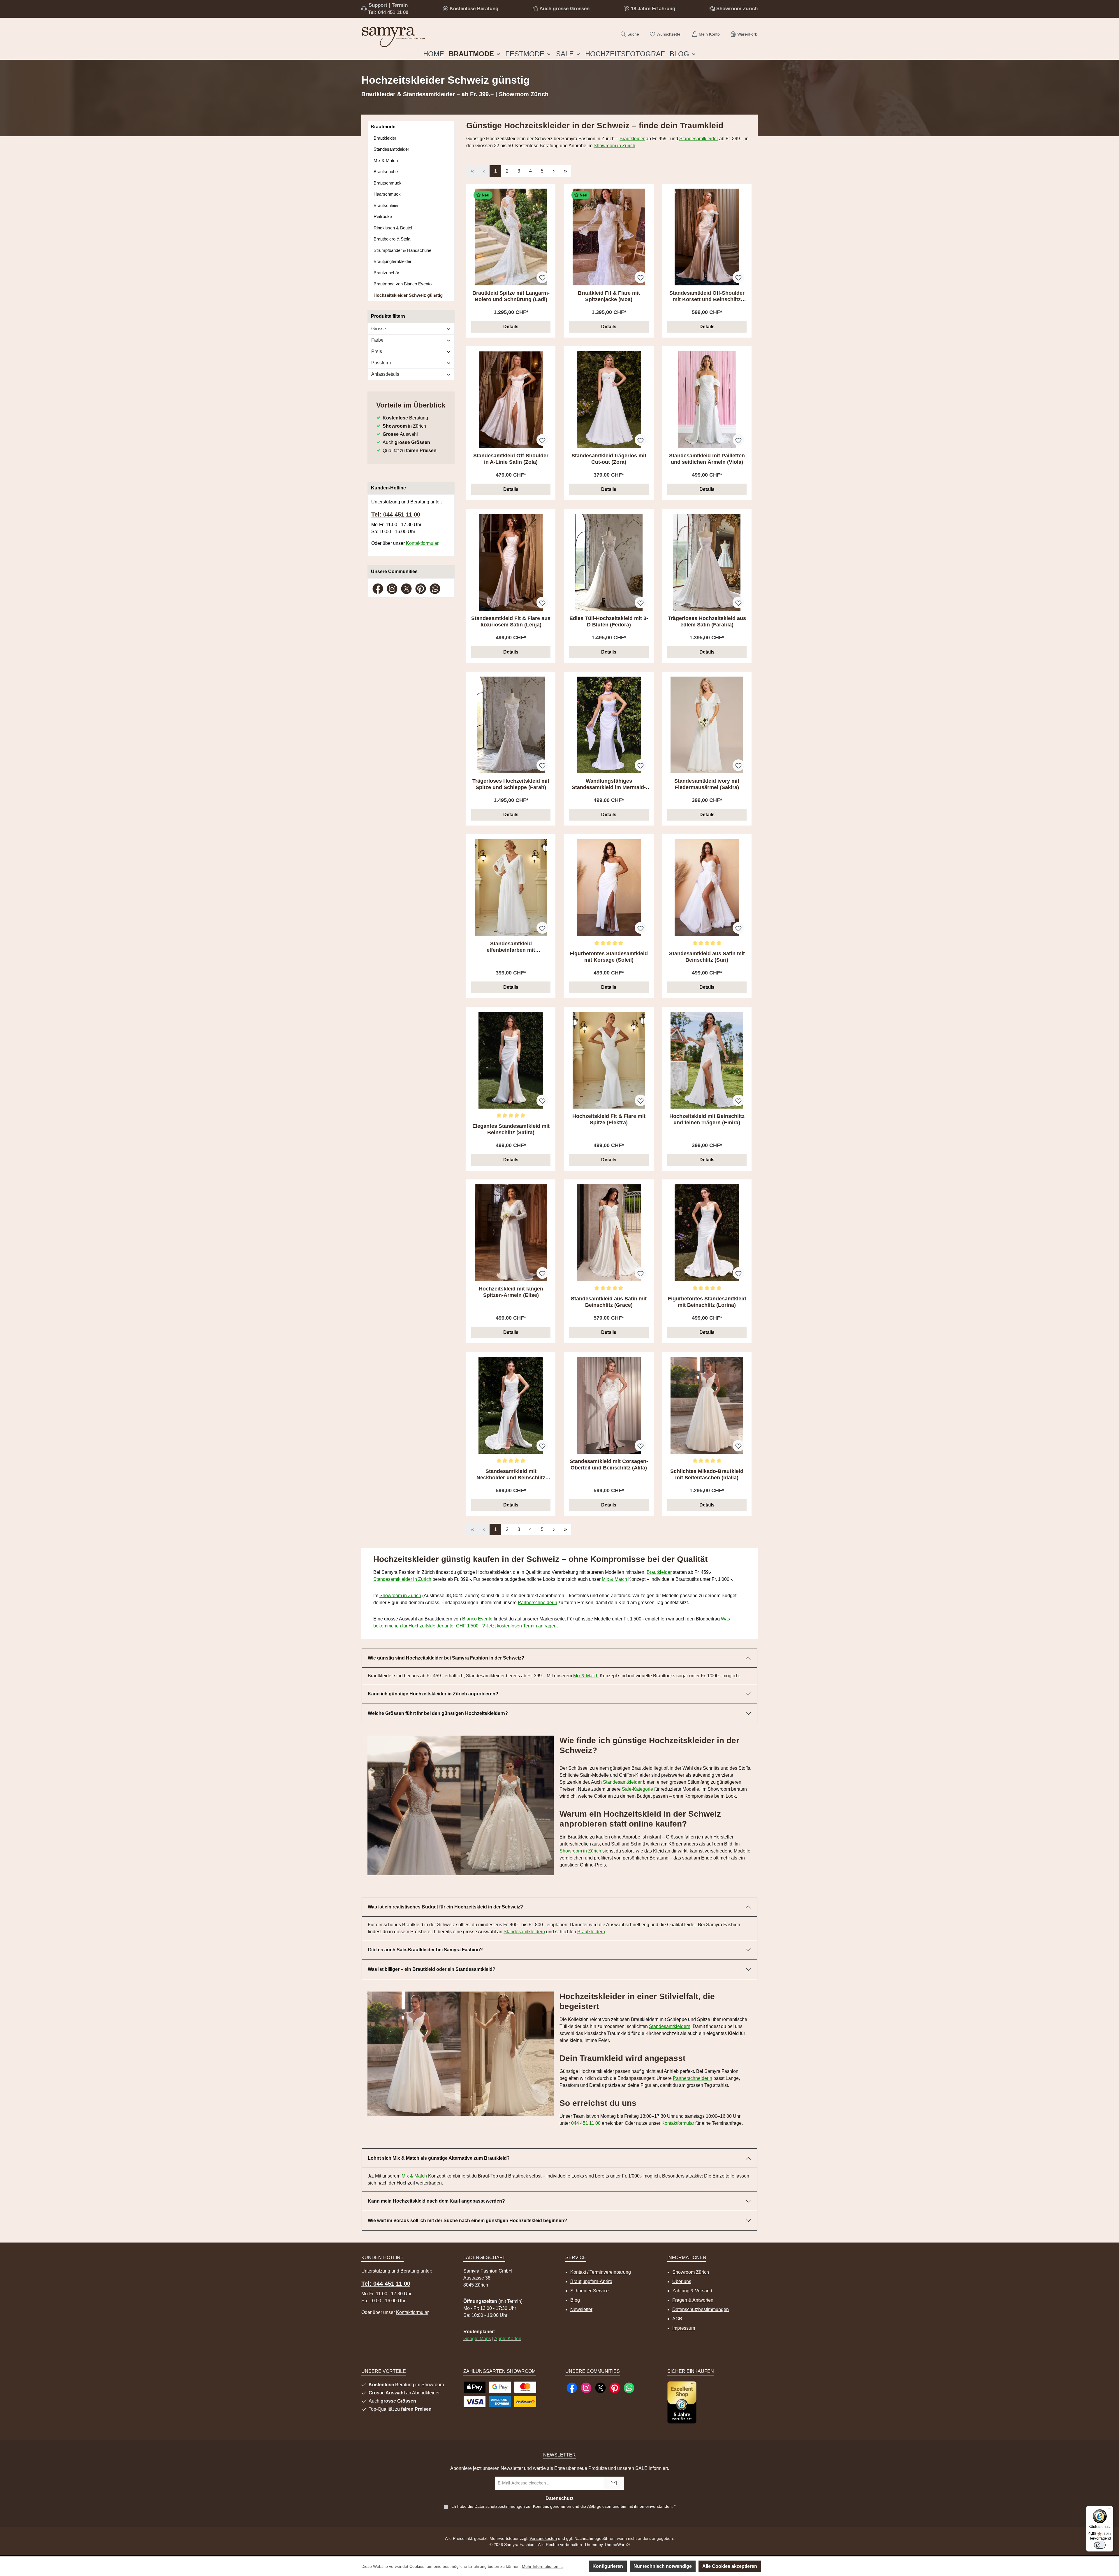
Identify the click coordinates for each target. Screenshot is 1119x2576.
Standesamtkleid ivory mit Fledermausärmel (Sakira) (707, 784)
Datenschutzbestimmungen (701, 2309)
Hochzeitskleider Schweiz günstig (408, 295)
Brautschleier (386, 205)
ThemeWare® (617, 2545)
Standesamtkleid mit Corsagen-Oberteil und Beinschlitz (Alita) (609, 1465)
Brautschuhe (386, 172)
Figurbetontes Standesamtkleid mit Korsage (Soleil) (609, 957)
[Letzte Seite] (565, 171)
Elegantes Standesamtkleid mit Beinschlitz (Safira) (511, 1129)
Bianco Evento (477, 1619)
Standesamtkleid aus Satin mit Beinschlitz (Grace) (609, 1302)
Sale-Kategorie (637, 1789)
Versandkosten (543, 2538)
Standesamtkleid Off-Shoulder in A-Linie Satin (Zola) (511, 459)
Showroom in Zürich (614, 146)
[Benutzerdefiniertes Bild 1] (682, 2402)
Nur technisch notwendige (663, 2566)
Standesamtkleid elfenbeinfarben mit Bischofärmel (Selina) (511, 947)
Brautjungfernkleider (393, 261)
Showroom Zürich (737, 9)
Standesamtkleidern (524, 1932)
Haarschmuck (387, 194)
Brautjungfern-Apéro (591, 2281)
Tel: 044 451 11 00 (388, 12)
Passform (381, 363)
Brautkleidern (591, 1932)
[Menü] (1110, 2510)
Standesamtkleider (391, 149)
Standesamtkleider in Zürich (402, 1579)
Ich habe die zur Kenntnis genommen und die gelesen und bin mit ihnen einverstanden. (563, 2506)
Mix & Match (386, 160)
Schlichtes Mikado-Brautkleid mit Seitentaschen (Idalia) (707, 1474)
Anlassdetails (385, 374)
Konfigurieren (608, 2566)
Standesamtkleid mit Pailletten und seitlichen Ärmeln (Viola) (707, 459)
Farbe (377, 340)
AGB (677, 2319)
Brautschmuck (388, 183)
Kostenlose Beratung (474, 9)
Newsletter (581, 2309)
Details (511, 327)
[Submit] (614, 2483)
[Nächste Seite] (554, 171)
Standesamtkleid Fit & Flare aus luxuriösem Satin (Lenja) (511, 621)
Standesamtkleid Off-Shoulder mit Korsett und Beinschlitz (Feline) (707, 296)
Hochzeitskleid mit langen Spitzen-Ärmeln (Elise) (511, 1292)
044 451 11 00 (586, 2123)
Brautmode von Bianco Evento (403, 284)
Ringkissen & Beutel (393, 228)
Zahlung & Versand (692, 2291)
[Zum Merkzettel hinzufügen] (542, 277)
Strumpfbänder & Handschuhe (402, 250)
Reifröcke (383, 216)
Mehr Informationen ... (542, 2566)
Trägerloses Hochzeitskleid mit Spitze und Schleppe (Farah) (511, 784)
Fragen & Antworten (693, 2300)
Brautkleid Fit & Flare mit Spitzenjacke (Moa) (609, 296)
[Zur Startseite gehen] (393, 36)
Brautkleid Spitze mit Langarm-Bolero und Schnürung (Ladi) (511, 296)
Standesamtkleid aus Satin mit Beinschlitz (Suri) (707, 957)
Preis (377, 351)
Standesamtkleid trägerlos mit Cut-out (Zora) (609, 459)
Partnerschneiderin (537, 1603)
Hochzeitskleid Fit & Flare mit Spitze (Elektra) (609, 1119)
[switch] (1100, 2545)
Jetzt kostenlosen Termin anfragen (521, 1626)
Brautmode (383, 127)
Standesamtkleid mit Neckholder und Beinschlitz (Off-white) (511, 1475)
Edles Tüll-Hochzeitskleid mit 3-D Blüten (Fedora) (609, 621)
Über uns (682, 2281)
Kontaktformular (422, 543)
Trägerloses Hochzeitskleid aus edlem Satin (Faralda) (707, 621)
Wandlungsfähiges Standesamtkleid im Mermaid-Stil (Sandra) (609, 784)
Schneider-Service (590, 2291)
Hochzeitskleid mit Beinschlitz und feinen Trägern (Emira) (707, 1119)
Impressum (684, 2328)
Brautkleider (385, 138)
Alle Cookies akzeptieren (730, 2566)
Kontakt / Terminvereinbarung (601, 2272)
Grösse (379, 329)
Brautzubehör (386, 273)
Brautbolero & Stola (392, 239)
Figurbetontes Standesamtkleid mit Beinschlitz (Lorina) (707, 1302)
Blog (575, 2300)
